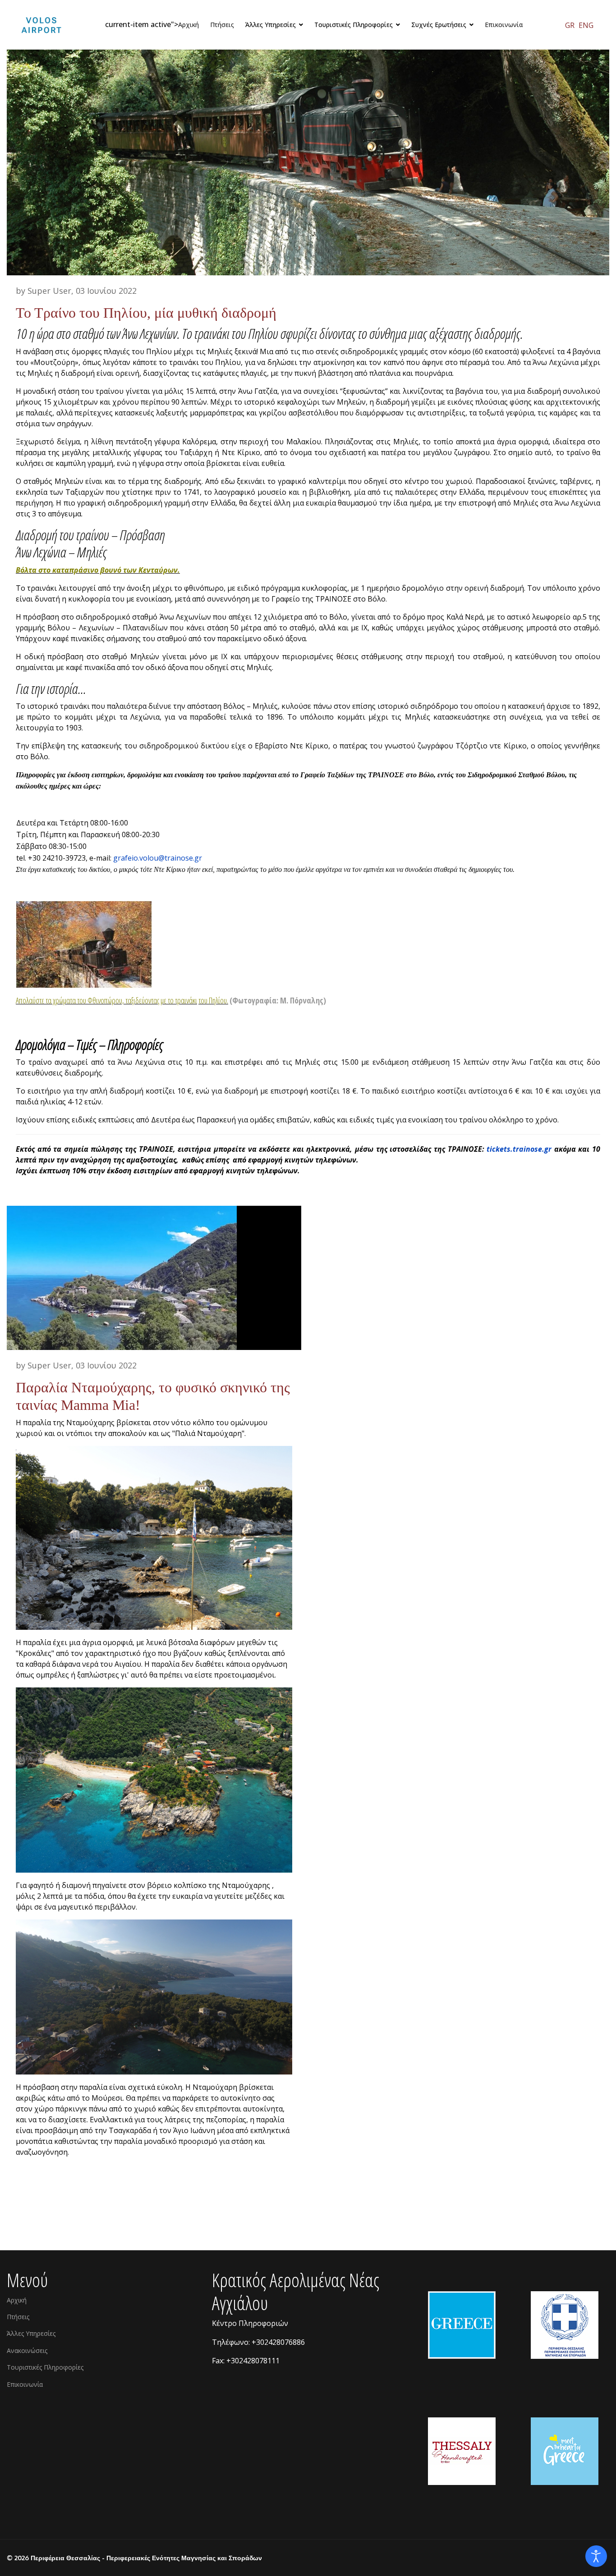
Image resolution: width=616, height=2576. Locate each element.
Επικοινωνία (504, 25)
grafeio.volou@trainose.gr (158, 858)
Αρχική (188, 25)
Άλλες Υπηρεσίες (31, 2333)
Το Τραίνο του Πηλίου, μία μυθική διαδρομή (146, 313)
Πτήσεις (222, 25)
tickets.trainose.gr (519, 1149)
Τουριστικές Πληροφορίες (45, 2367)
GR (570, 25)
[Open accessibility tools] (596, 2556)
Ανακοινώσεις (27, 2350)
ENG (586, 25)
